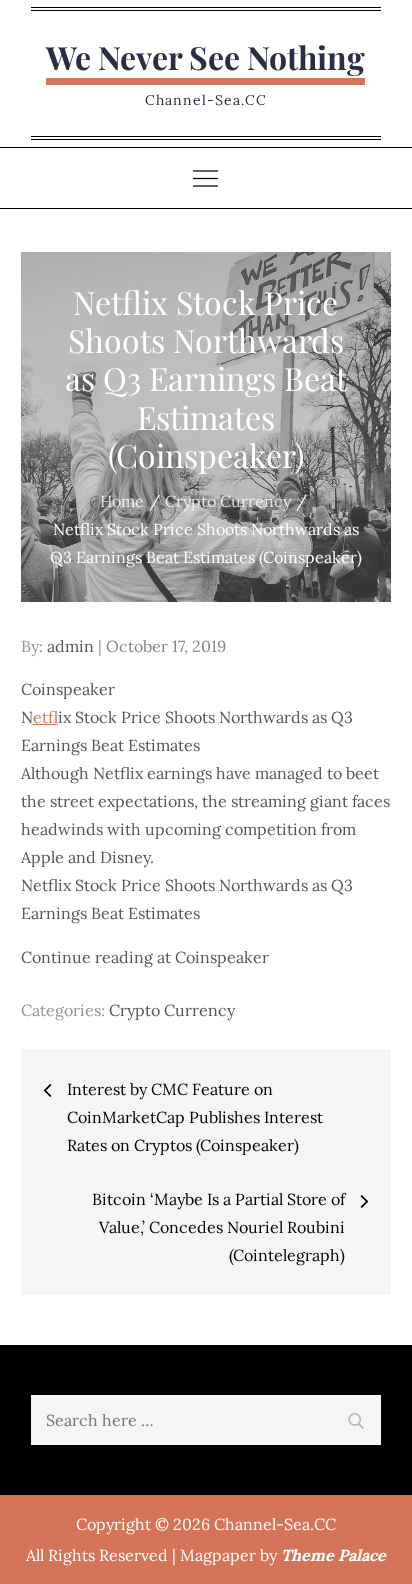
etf (45, 717)
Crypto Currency (172, 1010)
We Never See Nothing (205, 56)
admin (70, 646)
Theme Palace (333, 1555)
